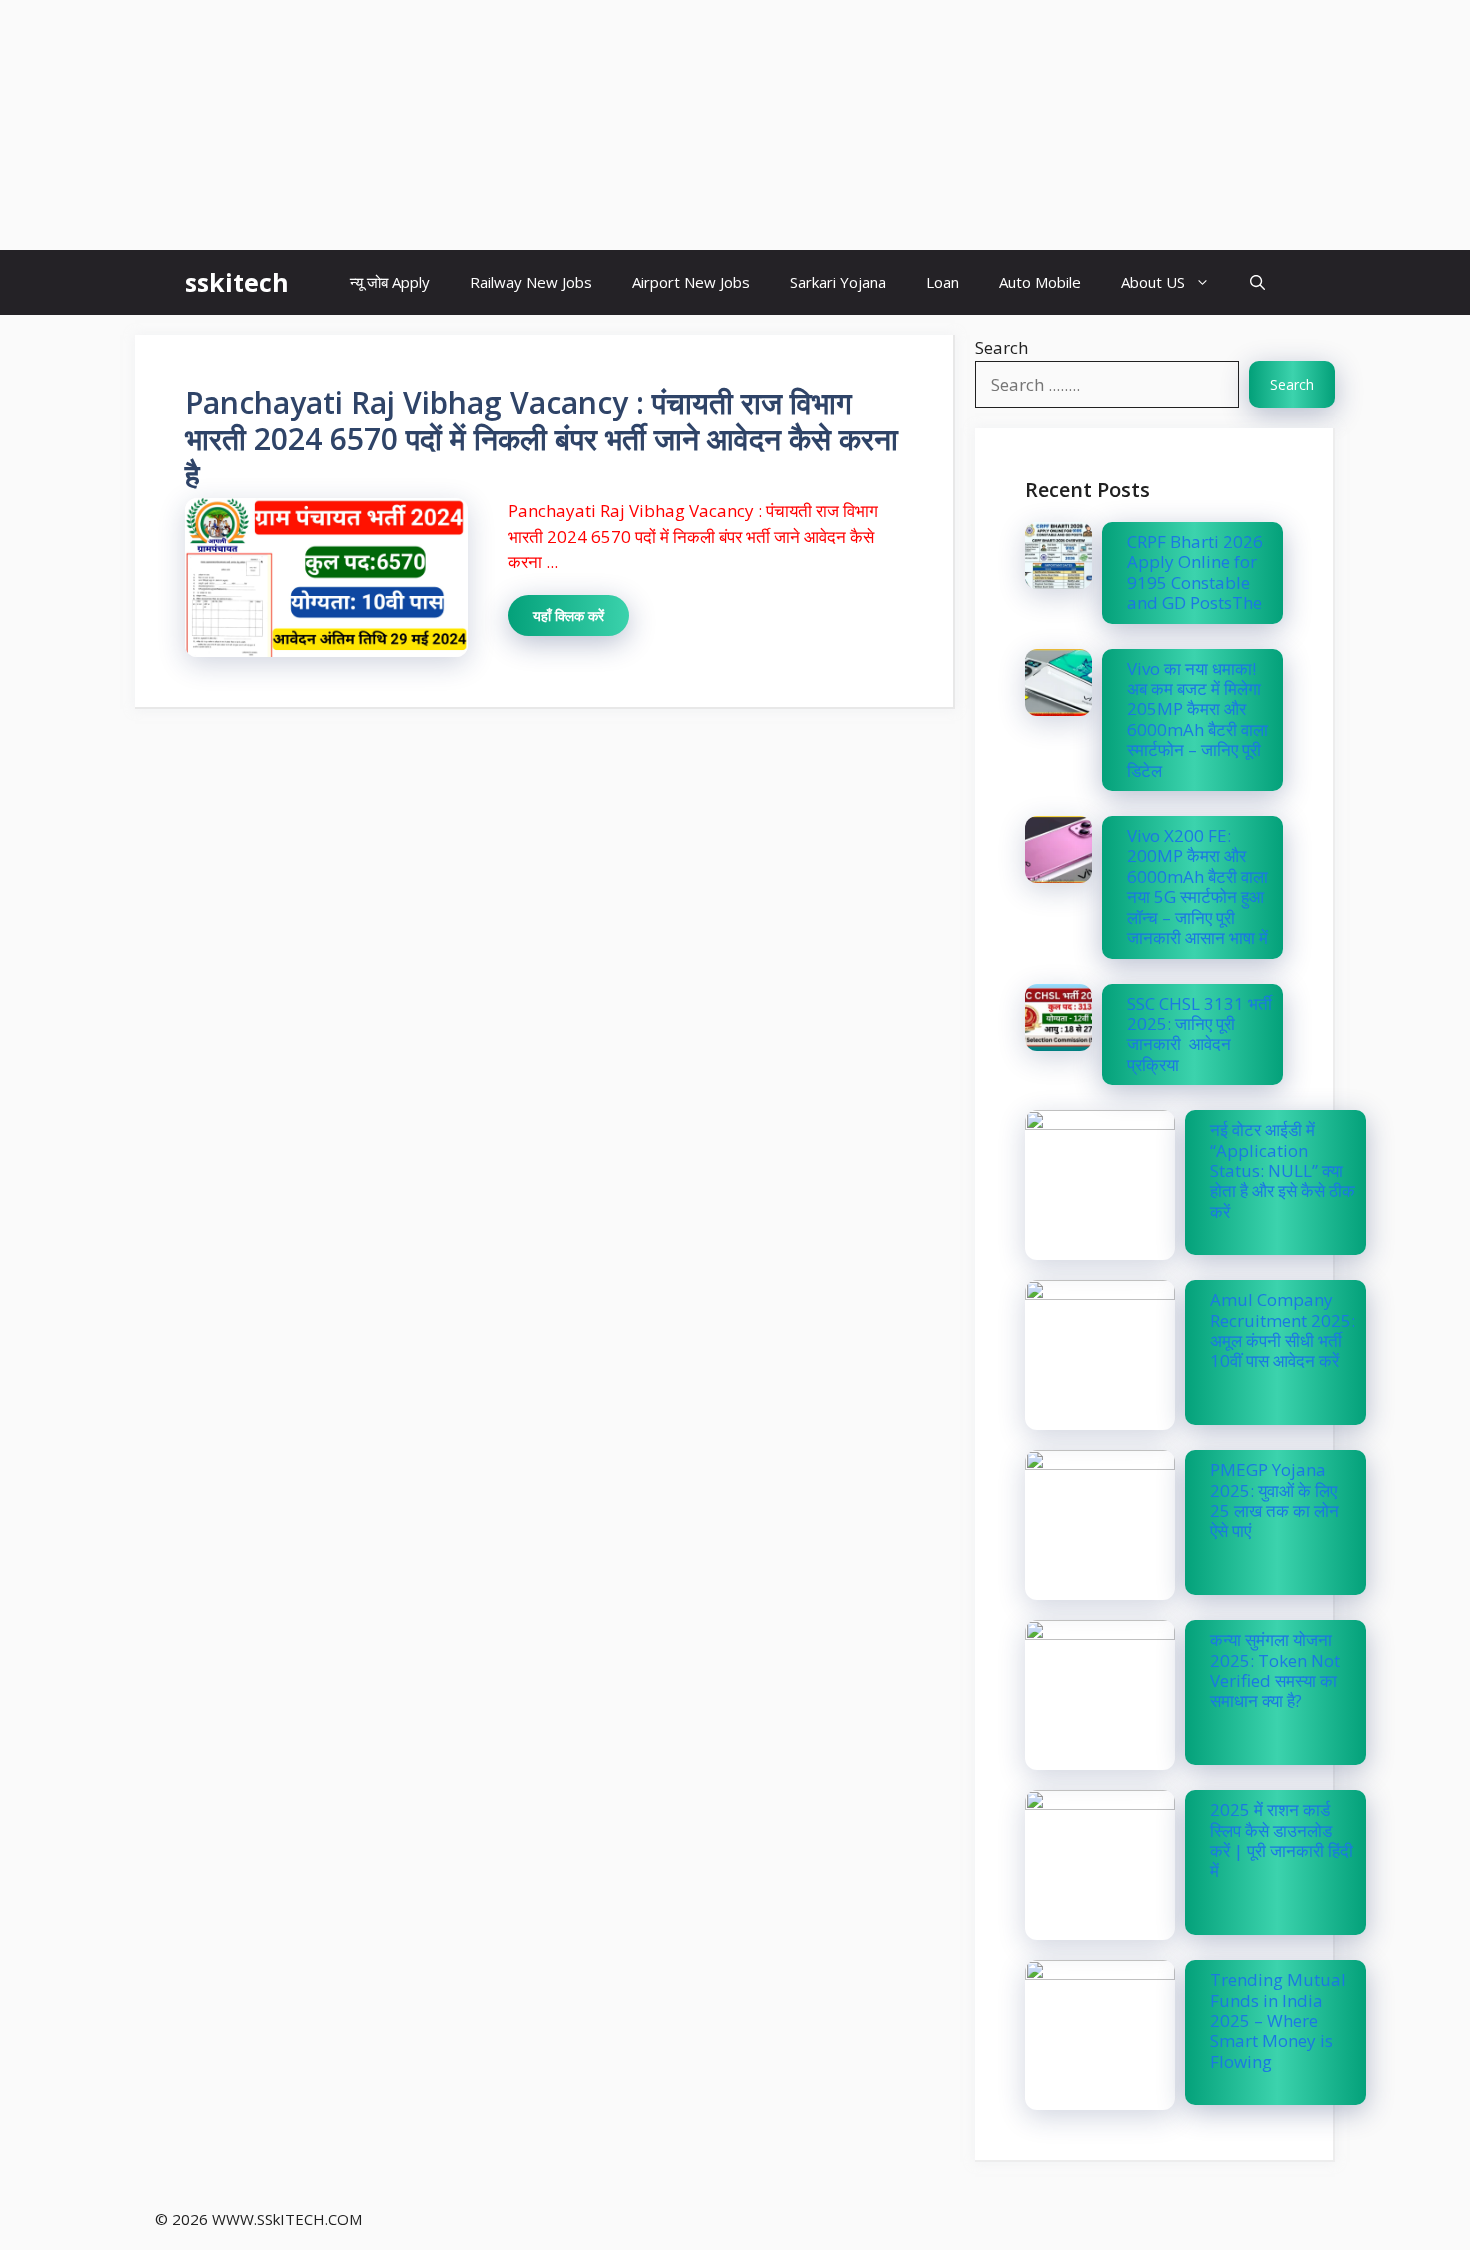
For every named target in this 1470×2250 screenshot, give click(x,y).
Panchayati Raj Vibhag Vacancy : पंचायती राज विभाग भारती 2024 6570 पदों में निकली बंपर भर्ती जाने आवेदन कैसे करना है (541, 438)
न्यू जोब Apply (390, 282)
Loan (942, 282)
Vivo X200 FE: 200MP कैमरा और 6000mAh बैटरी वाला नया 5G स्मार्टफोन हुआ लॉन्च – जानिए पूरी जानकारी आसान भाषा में (1197, 886)
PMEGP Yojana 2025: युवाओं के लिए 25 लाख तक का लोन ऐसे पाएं (1274, 1500)
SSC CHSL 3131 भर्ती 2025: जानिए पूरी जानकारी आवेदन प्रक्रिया (1199, 1034)
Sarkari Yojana (838, 282)
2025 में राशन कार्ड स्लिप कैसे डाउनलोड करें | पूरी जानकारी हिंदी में (1281, 1840)
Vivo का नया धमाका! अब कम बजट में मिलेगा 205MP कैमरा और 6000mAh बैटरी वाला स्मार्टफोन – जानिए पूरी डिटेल (1197, 719)
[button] (1257, 282)
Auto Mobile (1040, 282)
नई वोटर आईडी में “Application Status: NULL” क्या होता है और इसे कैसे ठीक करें (1282, 1170)
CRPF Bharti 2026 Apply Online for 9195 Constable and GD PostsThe (1195, 572)
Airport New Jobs (691, 282)
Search (1001, 347)
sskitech (237, 282)
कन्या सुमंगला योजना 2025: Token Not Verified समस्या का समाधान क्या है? (1275, 1670)
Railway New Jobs (531, 282)
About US (1153, 282)
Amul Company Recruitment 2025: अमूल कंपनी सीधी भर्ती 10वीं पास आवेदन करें (1282, 1330)
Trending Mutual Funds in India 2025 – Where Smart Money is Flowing (1278, 2020)
